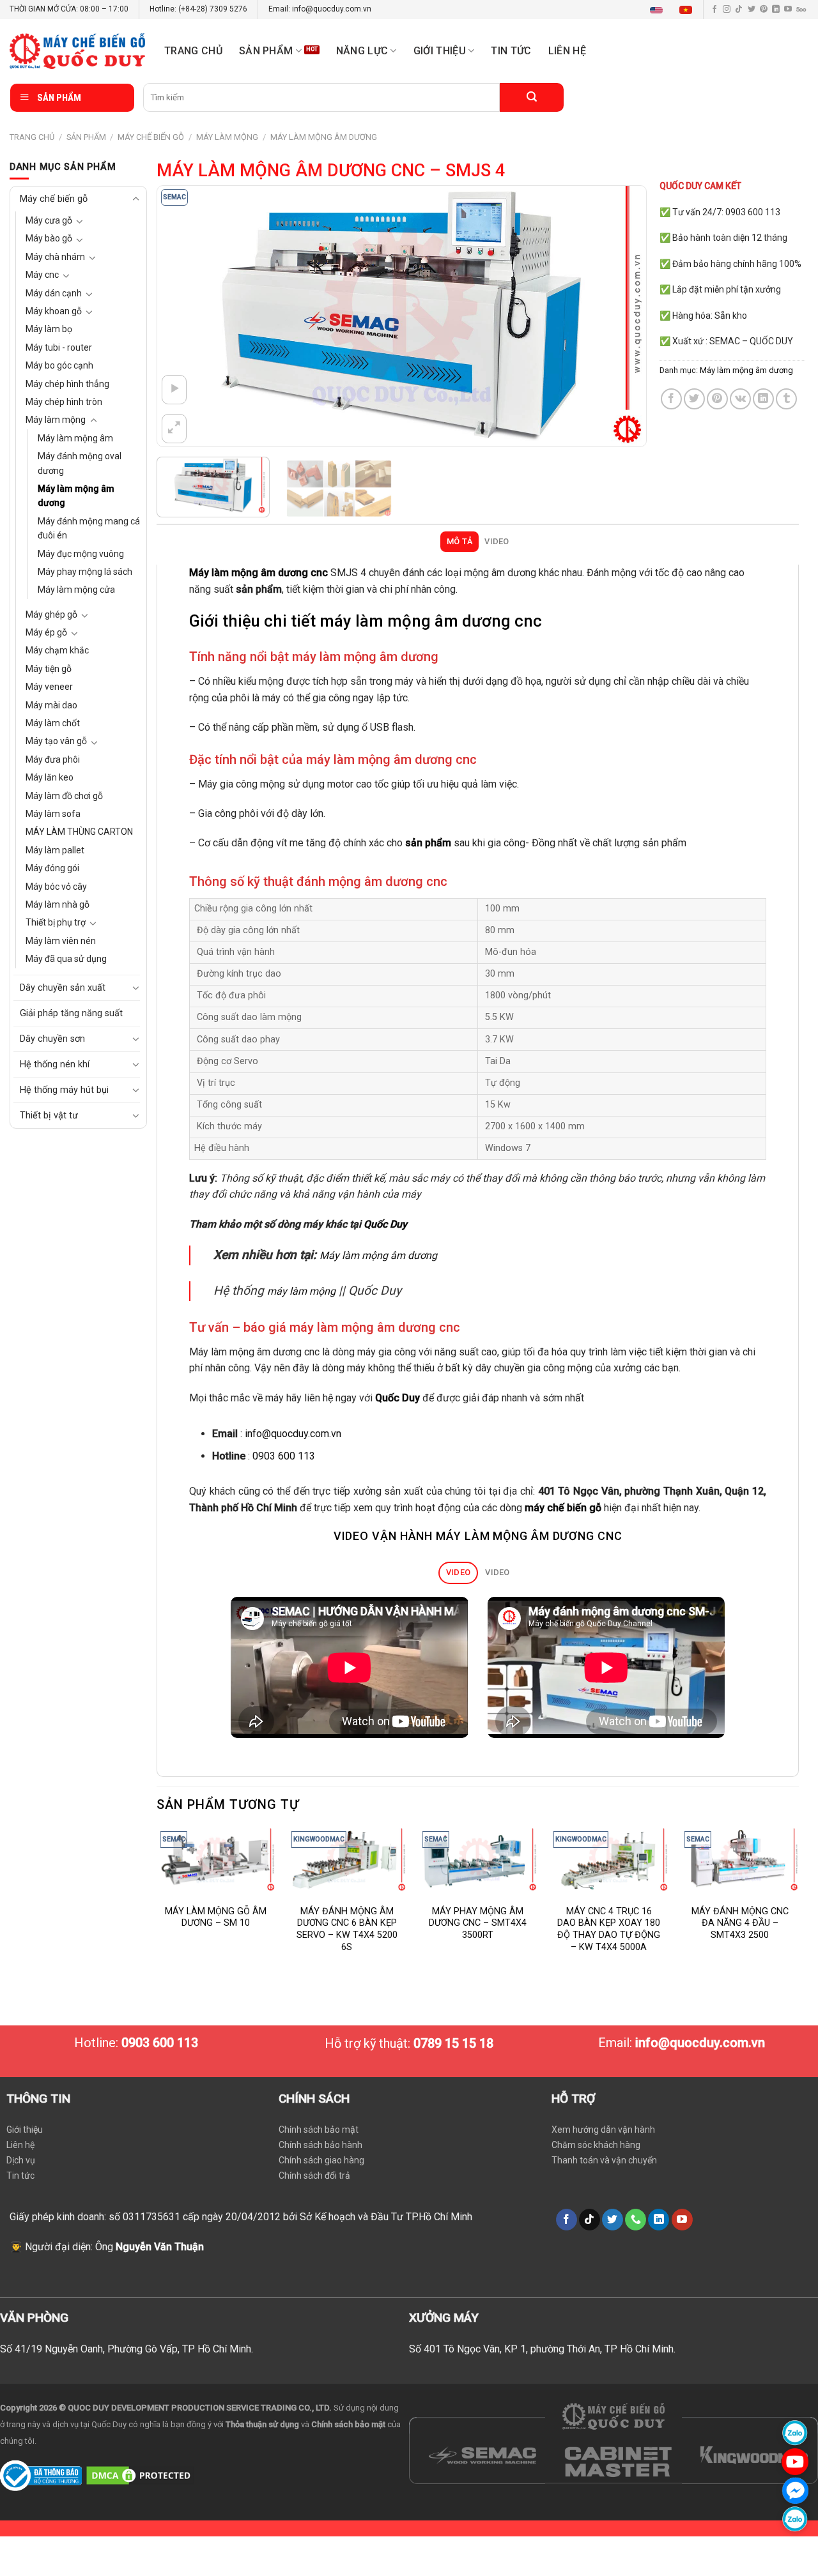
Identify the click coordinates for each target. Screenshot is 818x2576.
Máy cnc (42, 275)
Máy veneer (49, 687)
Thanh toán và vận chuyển (604, 2160)
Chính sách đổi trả (314, 2176)
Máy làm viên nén (61, 941)
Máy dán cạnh (54, 293)
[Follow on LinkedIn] (776, 10)
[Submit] (532, 97)
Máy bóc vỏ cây (56, 887)
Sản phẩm (266, 51)
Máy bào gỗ (49, 238)
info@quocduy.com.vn (293, 1434)
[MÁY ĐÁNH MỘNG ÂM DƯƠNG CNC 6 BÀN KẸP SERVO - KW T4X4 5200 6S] (347, 1860)
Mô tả (459, 541)
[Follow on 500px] (801, 10)
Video (497, 541)
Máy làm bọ (49, 329)
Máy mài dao (51, 705)
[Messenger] (795, 2490)
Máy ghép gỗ (51, 614)
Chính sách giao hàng (321, 2160)
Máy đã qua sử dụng (66, 959)
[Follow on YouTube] (788, 10)
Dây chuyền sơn (52, 1039)
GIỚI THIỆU (440, 51)
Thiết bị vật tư (49, 1116)
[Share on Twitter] (694, 399)
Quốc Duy (385, 1224)
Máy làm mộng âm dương (324, 137)
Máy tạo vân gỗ (56, 741)
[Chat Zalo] (795, 2433)
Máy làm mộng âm (75, 438)
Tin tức (511, 51)
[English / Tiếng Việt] (674, 10)
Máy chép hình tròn (64, 402)
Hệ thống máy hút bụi (64, 1090)
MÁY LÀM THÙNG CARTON (79, 832)
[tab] (459, 542)
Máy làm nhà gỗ (58, 904)
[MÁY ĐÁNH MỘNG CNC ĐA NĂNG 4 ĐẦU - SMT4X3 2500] (740, 1860)
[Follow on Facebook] (714, 10)
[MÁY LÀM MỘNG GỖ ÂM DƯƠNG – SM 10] (216, 1860)
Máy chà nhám (55, 257)
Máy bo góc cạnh (59, 365)
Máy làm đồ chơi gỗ (64, 796)
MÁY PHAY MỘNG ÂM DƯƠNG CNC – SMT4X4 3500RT (478, 1923)
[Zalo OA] (795, 2519)
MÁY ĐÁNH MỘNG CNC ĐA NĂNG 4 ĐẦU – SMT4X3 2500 (740, 1923)
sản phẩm (428, 843)
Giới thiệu (25, 2130)
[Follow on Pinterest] (764, 10)
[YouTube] (795, 2461)
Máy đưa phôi (53, 759)
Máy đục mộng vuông (81, 554)
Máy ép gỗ (46, 632)
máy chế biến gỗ (563, 1508)
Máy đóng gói (52, 868)
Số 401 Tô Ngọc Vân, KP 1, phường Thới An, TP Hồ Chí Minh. (542, 2349)
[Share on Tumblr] (786, 399)
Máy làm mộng (227, 137)
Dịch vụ (21, 2160)
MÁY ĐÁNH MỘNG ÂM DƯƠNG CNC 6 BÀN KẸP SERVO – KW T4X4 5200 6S (347, 1929)
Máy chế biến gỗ (151, 137)
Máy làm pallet (55, 850)
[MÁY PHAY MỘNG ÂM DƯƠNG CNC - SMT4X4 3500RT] (478, 1860)
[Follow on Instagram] (727, 10)
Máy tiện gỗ (49, 669)
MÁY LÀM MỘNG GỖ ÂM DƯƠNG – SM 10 (216, 1917)
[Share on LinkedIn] (763, 399)
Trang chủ (193, 51)
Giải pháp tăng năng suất (71, 1013)
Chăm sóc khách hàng (596, 2145)
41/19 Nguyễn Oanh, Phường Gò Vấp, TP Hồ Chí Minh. (134, 2349)
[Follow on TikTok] (739, 10)
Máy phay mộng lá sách (85, 572)
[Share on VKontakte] (740, 399)
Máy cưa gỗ (49, 220)
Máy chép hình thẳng (67, 384)
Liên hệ (567, 51)
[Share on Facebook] (671, 399)
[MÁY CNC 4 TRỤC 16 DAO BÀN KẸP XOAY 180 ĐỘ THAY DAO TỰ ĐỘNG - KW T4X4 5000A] (609, 1860)
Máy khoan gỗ (54, 311)
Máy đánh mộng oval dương (80, 463)
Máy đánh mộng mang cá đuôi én (89, 528)
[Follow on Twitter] (752, 10)
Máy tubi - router (59, 347)
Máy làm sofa (53, 814)
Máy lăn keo (50, 777)
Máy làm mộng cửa (76, 590)
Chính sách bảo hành (320, 2145)
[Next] (621, 316)
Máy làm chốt (53, 723)
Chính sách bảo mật (319, 2130)
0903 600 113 (284, 1456)
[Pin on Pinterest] (717, 399)
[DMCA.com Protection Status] (140, 2475)
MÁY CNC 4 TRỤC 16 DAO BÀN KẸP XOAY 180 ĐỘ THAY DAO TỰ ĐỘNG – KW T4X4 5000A (609, 1929)
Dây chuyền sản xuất (63, 988)
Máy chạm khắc (57, 650)
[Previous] (183, 316)
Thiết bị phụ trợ (56, 922)
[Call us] (636, 2220)
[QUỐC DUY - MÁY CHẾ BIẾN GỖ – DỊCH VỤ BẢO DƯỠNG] (77, 51)
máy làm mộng (301, 1291)
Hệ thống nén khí (55, 1064)
